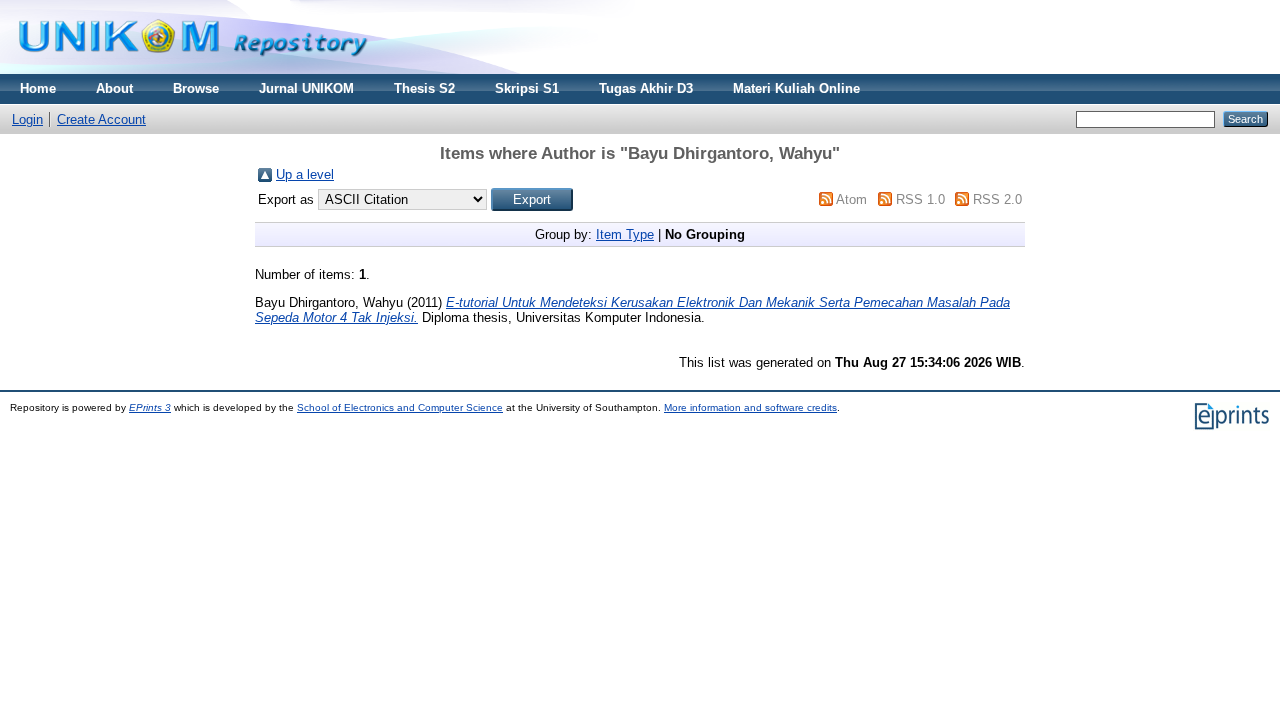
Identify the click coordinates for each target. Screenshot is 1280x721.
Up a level (305, 174)
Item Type (625, 234)
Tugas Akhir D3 (646, 88)
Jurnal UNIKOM (306, 88)
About (114, 88)
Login (27, 119)
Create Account (101, 119)
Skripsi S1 (527, 88)
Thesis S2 (424, 88)
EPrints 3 (150, 407)
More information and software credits (750, 407)
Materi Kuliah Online (796, 88)
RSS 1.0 (920, 199)
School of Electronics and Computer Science (400, 407)
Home (38, 88)
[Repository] (193, 69)
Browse (196, 88)
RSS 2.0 (997, 199)
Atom (851, 199)
